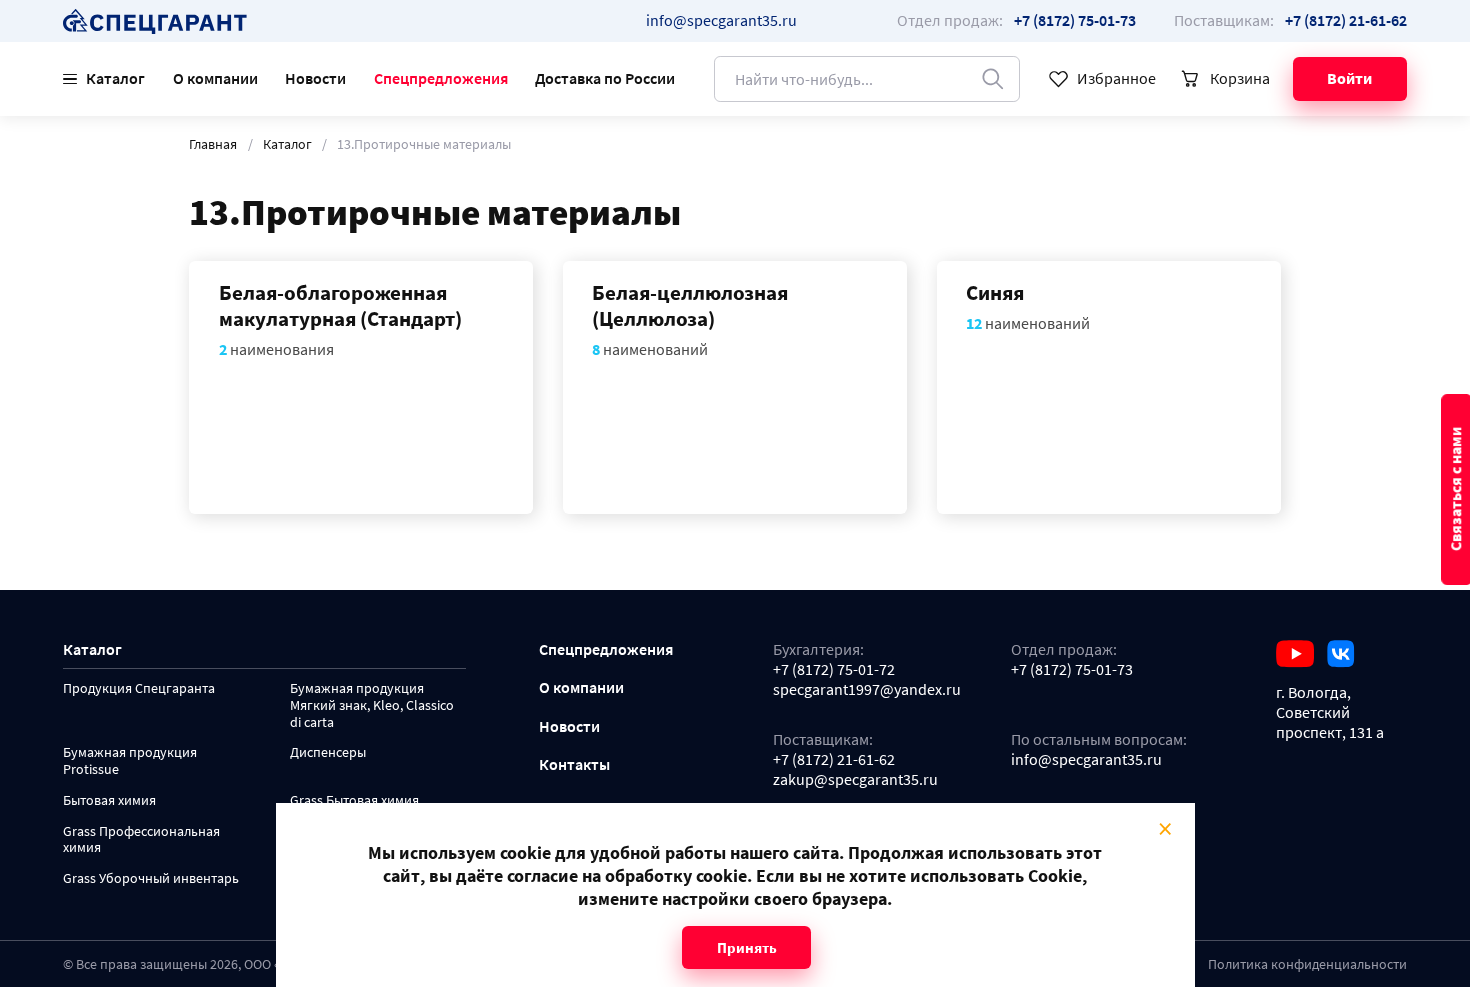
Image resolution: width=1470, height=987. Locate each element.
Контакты (574, 764)
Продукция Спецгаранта (139, 688)
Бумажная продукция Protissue (130, 761)
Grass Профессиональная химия (141, 840)
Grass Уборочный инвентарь (151, 878)
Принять (746, 947)
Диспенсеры (328, 752)
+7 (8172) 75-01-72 (834, 669)
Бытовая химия (109, 800)
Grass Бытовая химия (354, 800)
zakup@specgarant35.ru (855, 779)
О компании (215, 78)
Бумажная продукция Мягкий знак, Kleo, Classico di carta (372, 705)
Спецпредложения (441, 78)
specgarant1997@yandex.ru (867, 689)
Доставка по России (605, 78)
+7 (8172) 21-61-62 (834, 759)
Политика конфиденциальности (1307, 964)
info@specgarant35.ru (721, 20)
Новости (315, 78)
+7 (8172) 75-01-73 (1072, 669)
